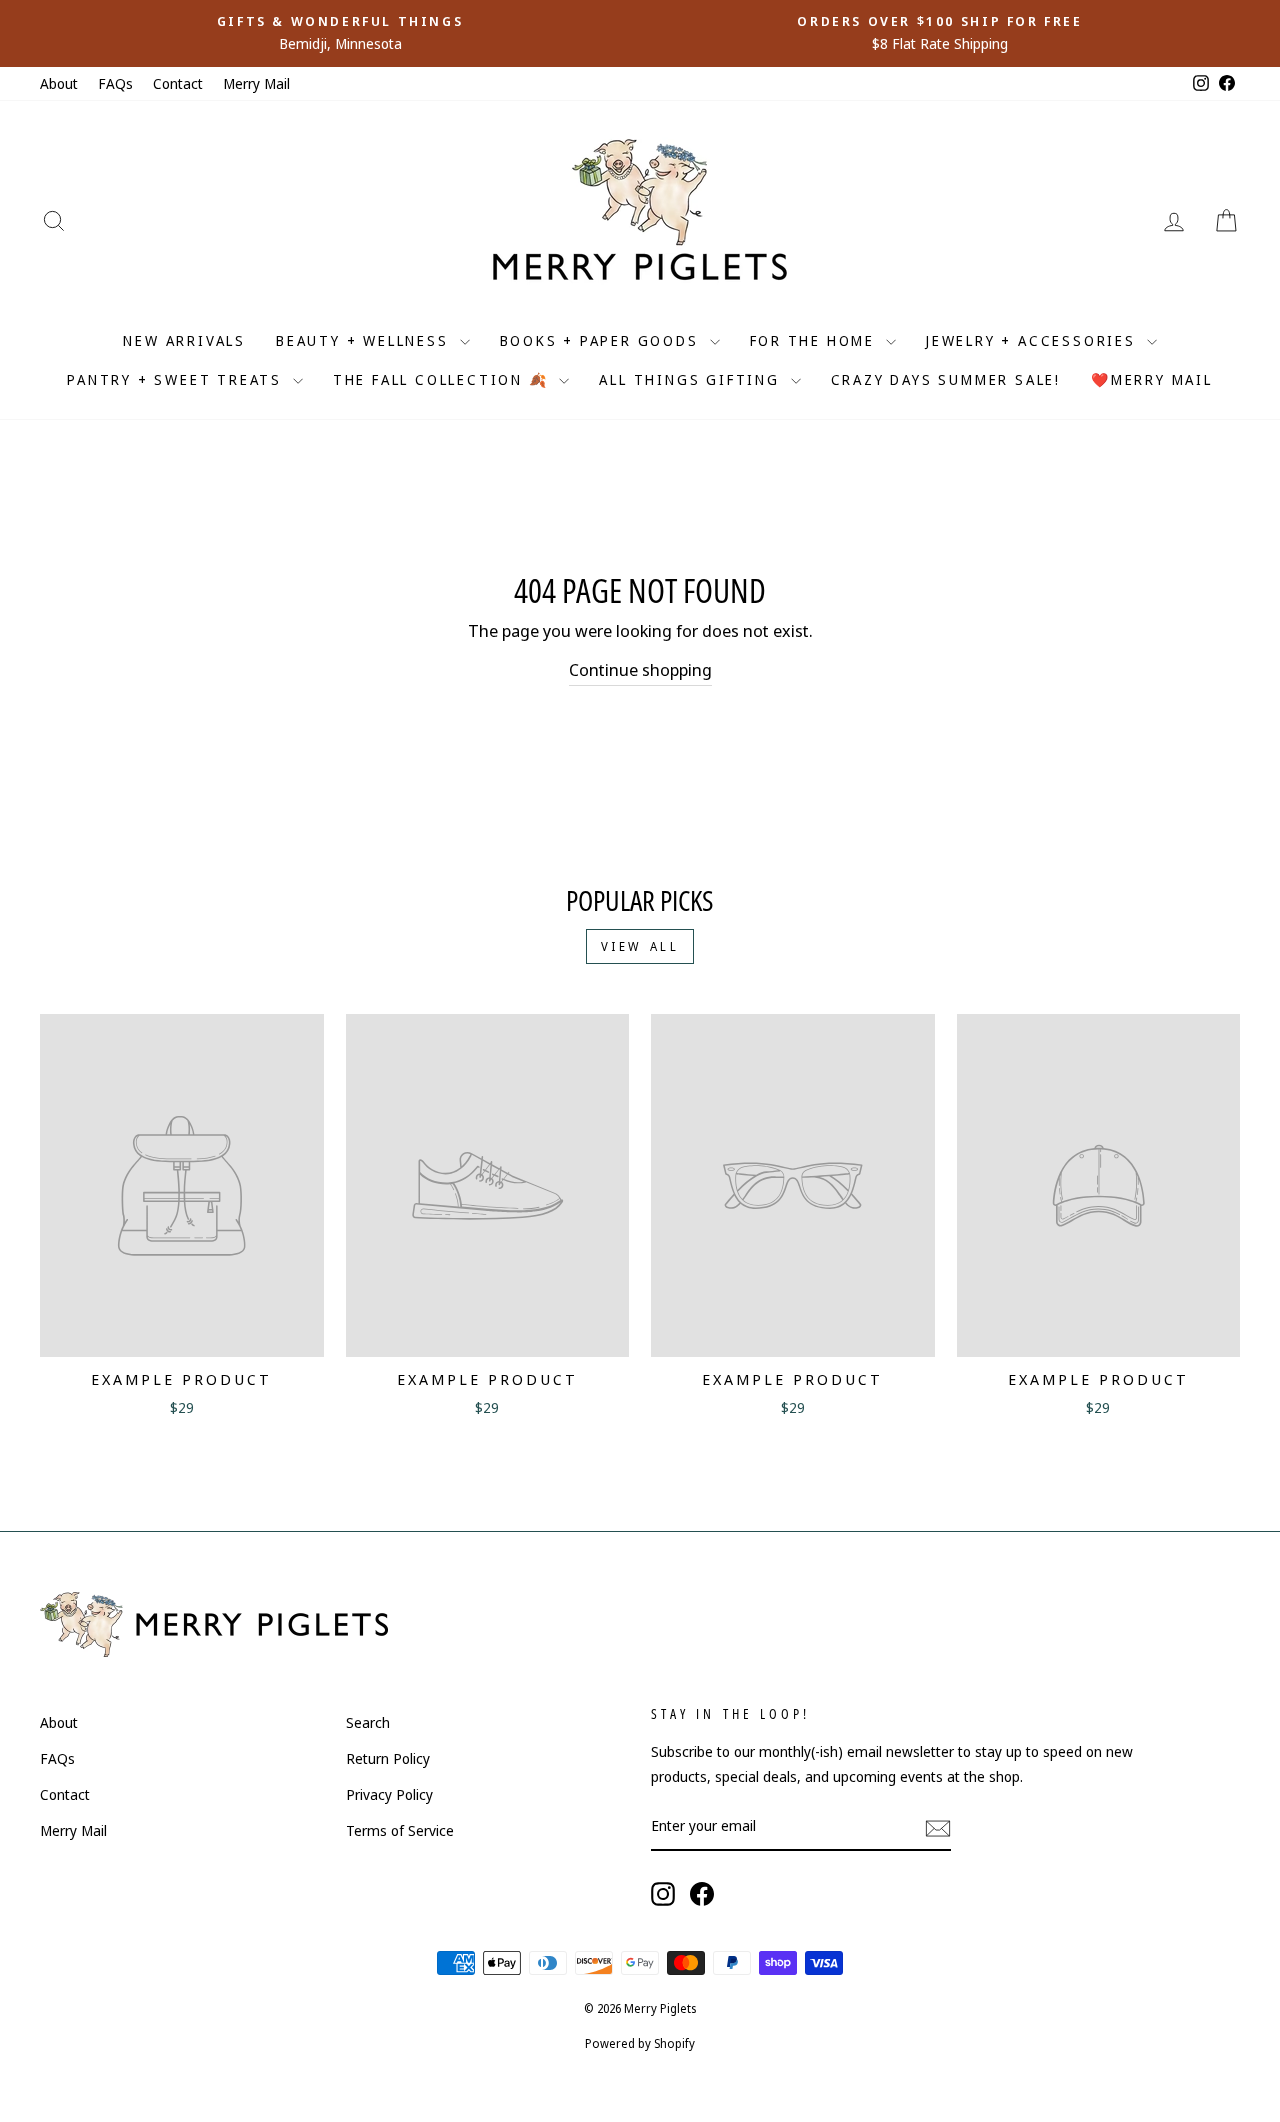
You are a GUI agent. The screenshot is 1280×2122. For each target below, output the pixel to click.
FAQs (115, 83)
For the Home (815, 340)
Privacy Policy (389, 1794)
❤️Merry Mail (1152, 379)
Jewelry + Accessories (1034, 340)
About (59, 83)
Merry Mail (256, 83)
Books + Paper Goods (602, 340)
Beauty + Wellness (365, 340)
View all (640, 946)
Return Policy (388, 1758)
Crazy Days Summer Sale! (946, 379)
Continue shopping (640, 669)
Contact (178, 83)
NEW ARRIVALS (184, 340)
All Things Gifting (692, 379)
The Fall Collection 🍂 (444, 379)
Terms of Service (400, 1830)
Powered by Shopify (640, 2043)
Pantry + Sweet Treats (177, 379)
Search (368, 1722)
